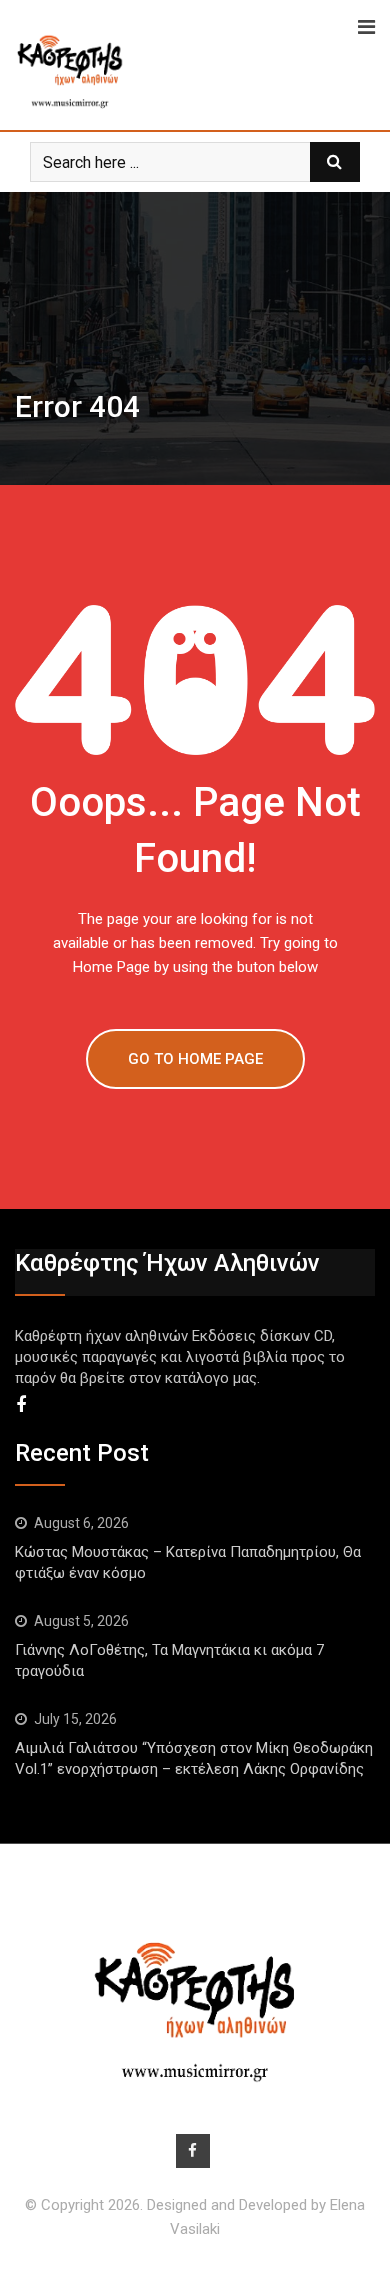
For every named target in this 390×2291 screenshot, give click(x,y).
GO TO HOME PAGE (195, 1059)
